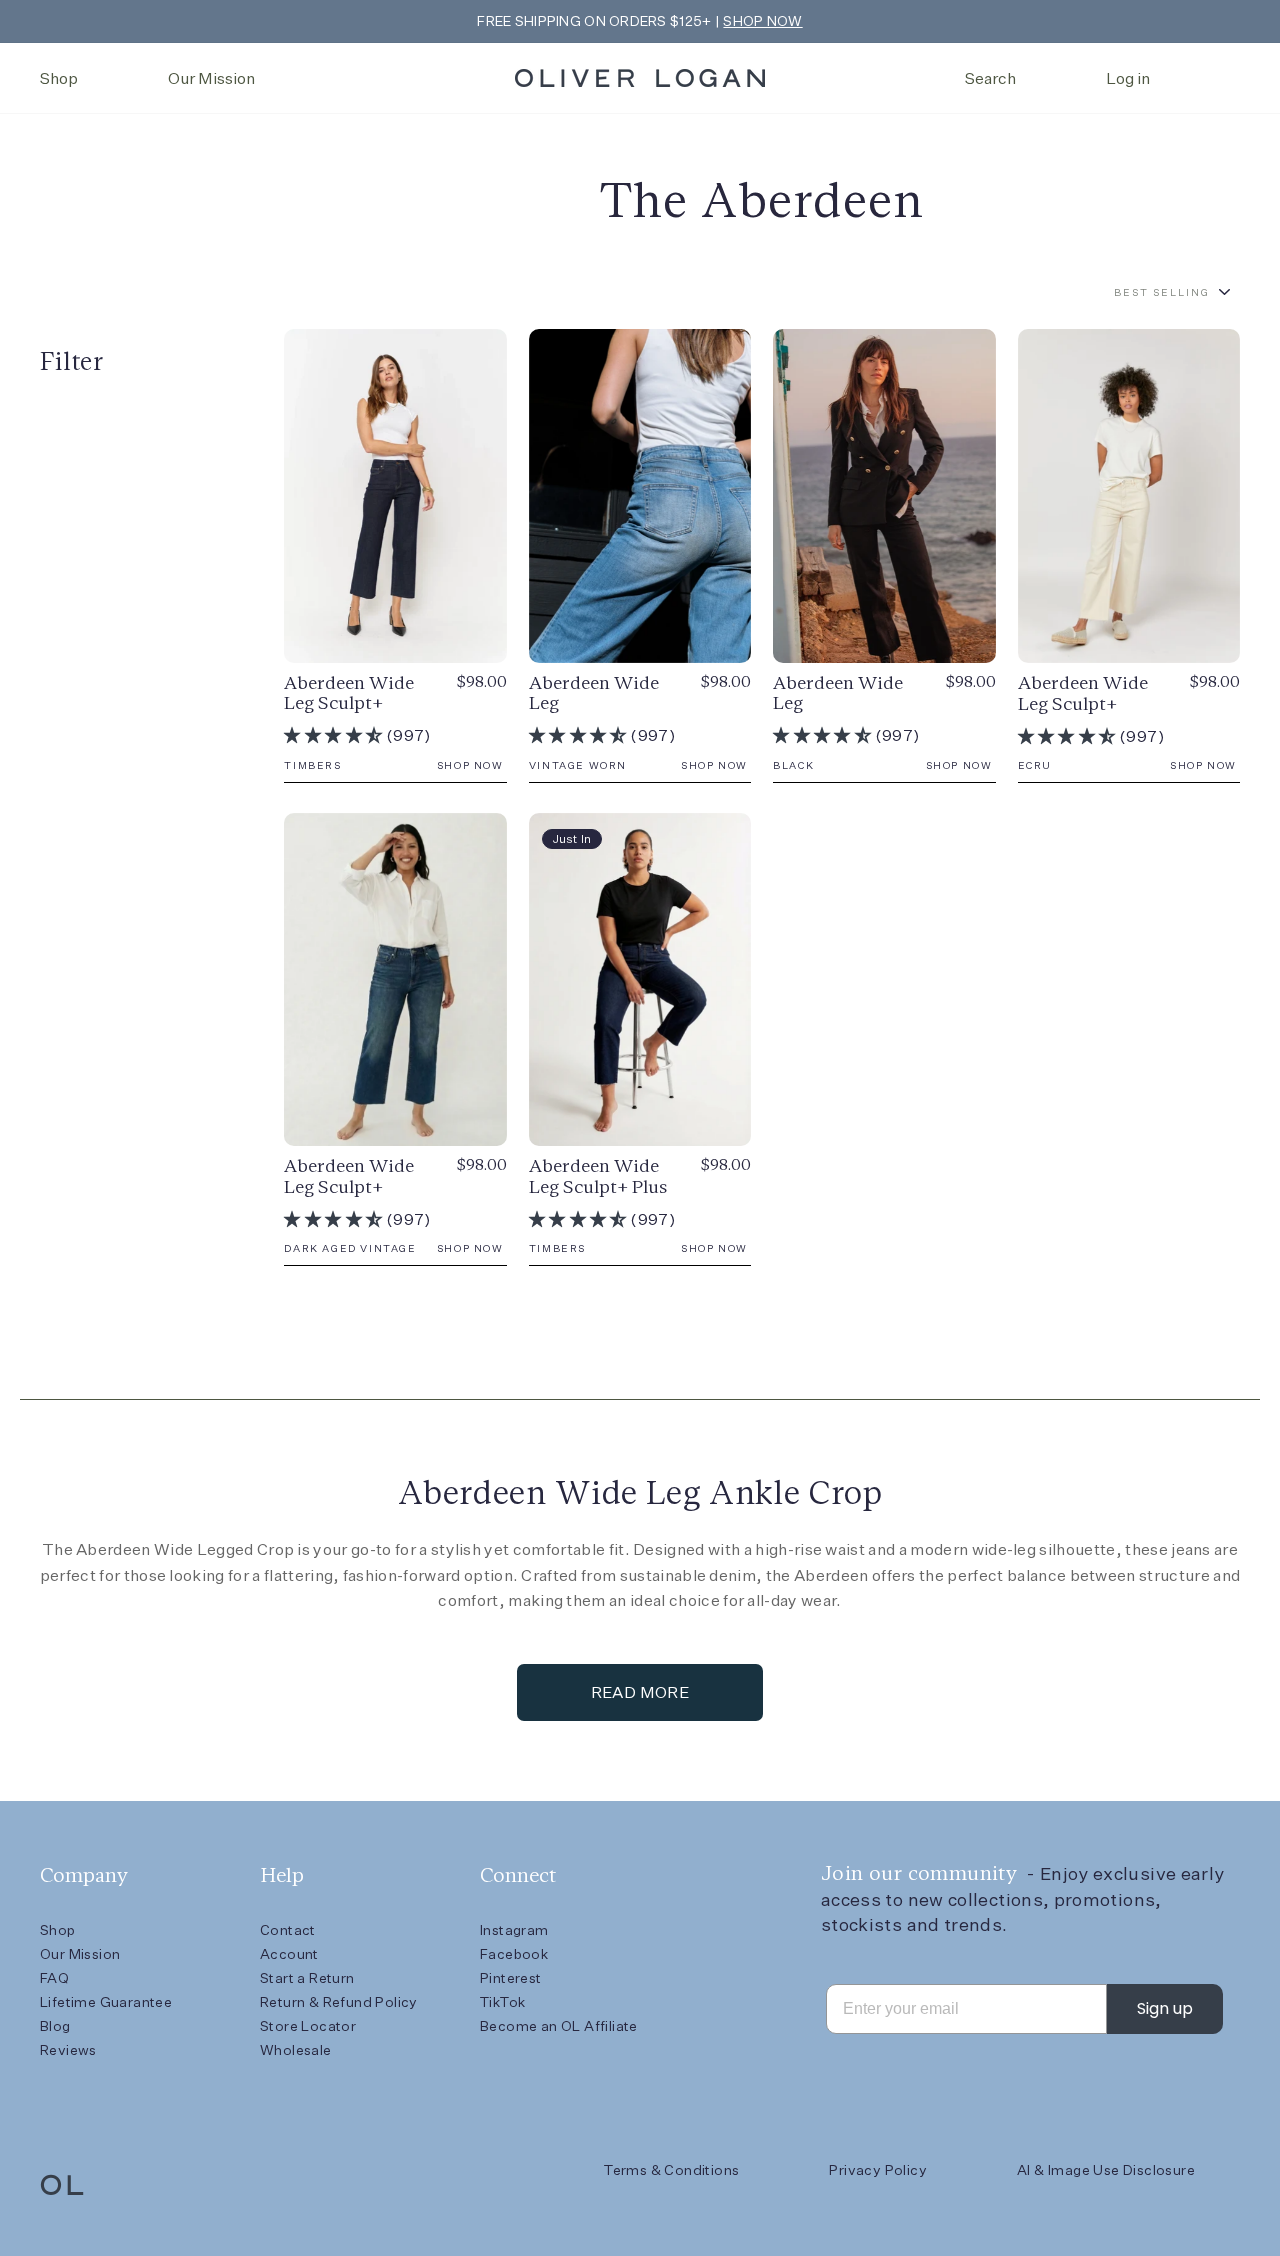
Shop (59, 78)
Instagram (514, 1930)
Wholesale (296, 2050)
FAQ (54, 1978)
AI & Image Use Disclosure (1106, 2170)
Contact (288, 1930)
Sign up (1165, 2008)
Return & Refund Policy (339, 2002)
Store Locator (308, 2026)
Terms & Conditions (671, 2170)
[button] (334, 735)
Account (289, 1954)
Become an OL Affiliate (559, 2026)
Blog (55, 2026)
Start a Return (307, 1978)
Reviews (68, 2050)
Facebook (514, 1954)
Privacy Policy (878, 2170)
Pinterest (511, 1978)
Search (990, 78)
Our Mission (211, 78)
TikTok (502, 2002)
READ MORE (640, 1692)
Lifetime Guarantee (106, 2002)
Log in (1128, 78)
